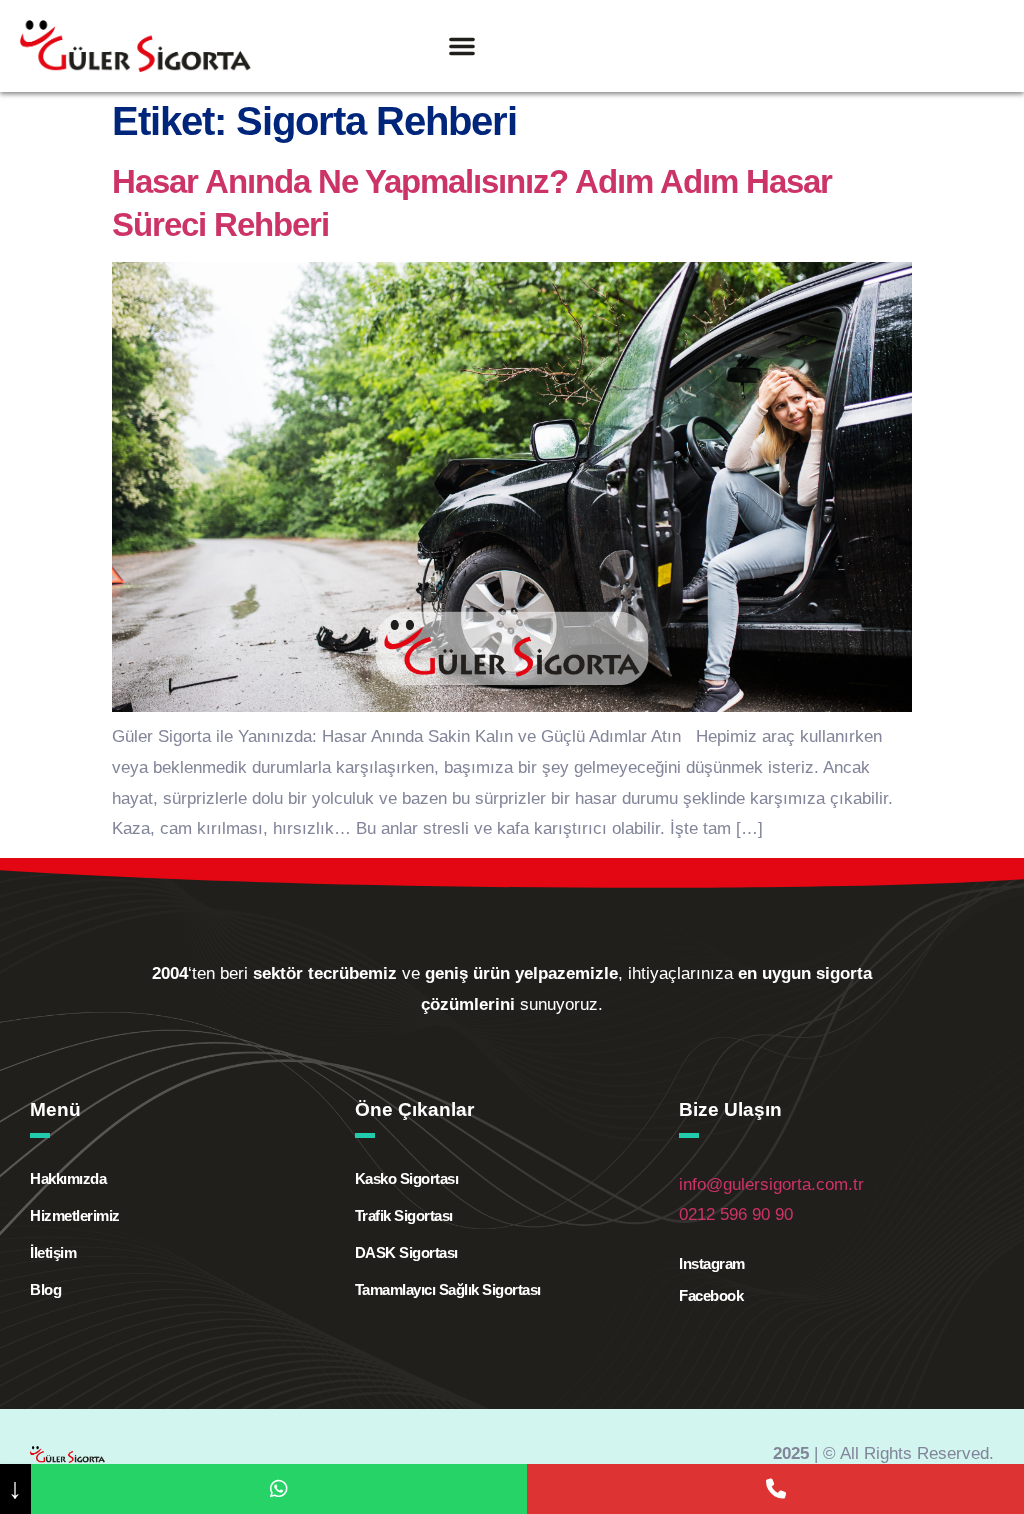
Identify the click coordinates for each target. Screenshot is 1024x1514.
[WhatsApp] (279, 1489)
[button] (462, 46)
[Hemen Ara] (775, 1489)
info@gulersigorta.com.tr (771, 1184)
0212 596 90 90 (736, 1214)
